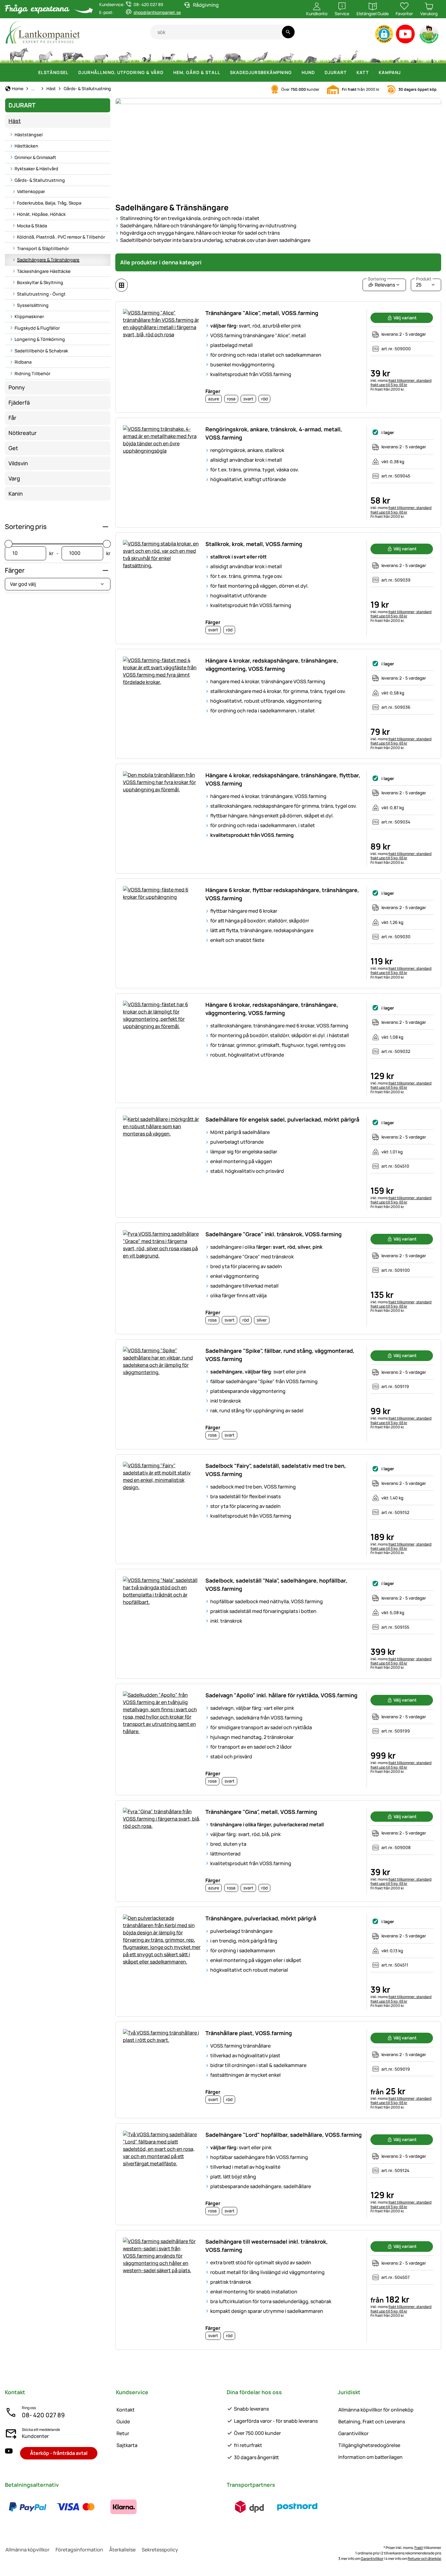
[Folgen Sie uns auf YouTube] (9, 2453)
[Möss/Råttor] (396, 55)
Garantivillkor (353, 2433)
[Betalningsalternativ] (76, 2507)
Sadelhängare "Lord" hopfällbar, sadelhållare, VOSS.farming (284, 2135)
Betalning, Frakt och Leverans (372, 2422)
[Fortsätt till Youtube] (405, 35)
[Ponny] (45, 55)
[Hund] (169, 55)
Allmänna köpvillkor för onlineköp (376, 2410)
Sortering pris (26, 527)
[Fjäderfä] (147, 55)
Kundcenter (35, 2436)
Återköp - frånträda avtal (59, 2453)
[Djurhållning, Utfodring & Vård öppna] (167, 73)
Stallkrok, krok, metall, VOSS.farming (254, 544)
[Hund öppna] (319, 73)
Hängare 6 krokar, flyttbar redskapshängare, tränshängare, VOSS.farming (282, 894)
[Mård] (334, 55)
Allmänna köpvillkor (27, 2550)
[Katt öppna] (373, 73)
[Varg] (260, 55)
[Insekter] (432, 55)
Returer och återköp (424, 2559)
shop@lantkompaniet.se (157, 12)
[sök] (288, 32)
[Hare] (210, 55)
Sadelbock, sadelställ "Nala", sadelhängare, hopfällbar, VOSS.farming (276, 1585)
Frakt (419, 2548)
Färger (15, 570)
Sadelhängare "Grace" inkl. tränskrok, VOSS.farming (274, 1234)
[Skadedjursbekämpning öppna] (296, 73)
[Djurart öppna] (350, 73)
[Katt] (191, 55)
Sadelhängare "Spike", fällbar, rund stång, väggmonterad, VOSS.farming (280, 1355)
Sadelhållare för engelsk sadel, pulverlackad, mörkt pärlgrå (282, 1119)
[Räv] (286, 55)
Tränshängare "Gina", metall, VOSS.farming (261, 1812)
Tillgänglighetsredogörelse (369, 2445)
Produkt (424, 279)
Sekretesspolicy (160, 2550)
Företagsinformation (79, 2550)
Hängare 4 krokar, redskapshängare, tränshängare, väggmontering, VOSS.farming (272, 665)
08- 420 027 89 (43, 2415)
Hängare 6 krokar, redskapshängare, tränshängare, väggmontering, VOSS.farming (272, 1009)
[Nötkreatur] (73, 55)
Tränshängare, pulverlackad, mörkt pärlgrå (261, 1918)
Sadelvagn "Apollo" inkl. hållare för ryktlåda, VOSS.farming (281, 1695)
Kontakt (126, 2410)
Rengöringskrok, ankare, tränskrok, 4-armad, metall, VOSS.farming (274, 433)
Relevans (381, 283)
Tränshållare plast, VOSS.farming (249, 2033)
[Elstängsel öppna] (72, 73)
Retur (123, 2433)
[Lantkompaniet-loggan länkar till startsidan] (78, 32)
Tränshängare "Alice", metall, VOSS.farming (262, 313)
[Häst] (19, 55)
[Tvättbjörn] (310, 55)
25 (424, 283)
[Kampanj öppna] (404, 73)
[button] (384, 34)
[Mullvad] (376, 55)
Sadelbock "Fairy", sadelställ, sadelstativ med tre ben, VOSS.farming (276, 1470)
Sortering (377, 279)
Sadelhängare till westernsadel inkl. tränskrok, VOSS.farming (267, 2246)
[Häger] (355, 55)
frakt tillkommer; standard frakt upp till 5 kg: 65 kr (401, 383)
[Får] (101, 55)
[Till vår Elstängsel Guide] (429, 35)
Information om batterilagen (370, 2457)
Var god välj (23, 584)
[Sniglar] (415, 55)
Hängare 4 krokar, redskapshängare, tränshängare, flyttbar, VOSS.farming (283, 779)
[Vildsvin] (233, 55)
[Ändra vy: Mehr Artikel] (122, 285)
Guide (123, 2422)
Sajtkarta (127, 2445)
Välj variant (405, 318)
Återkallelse (122, 2550)
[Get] (125, 55)
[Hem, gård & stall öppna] (224, 73)
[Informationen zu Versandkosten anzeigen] (273, 2507)
